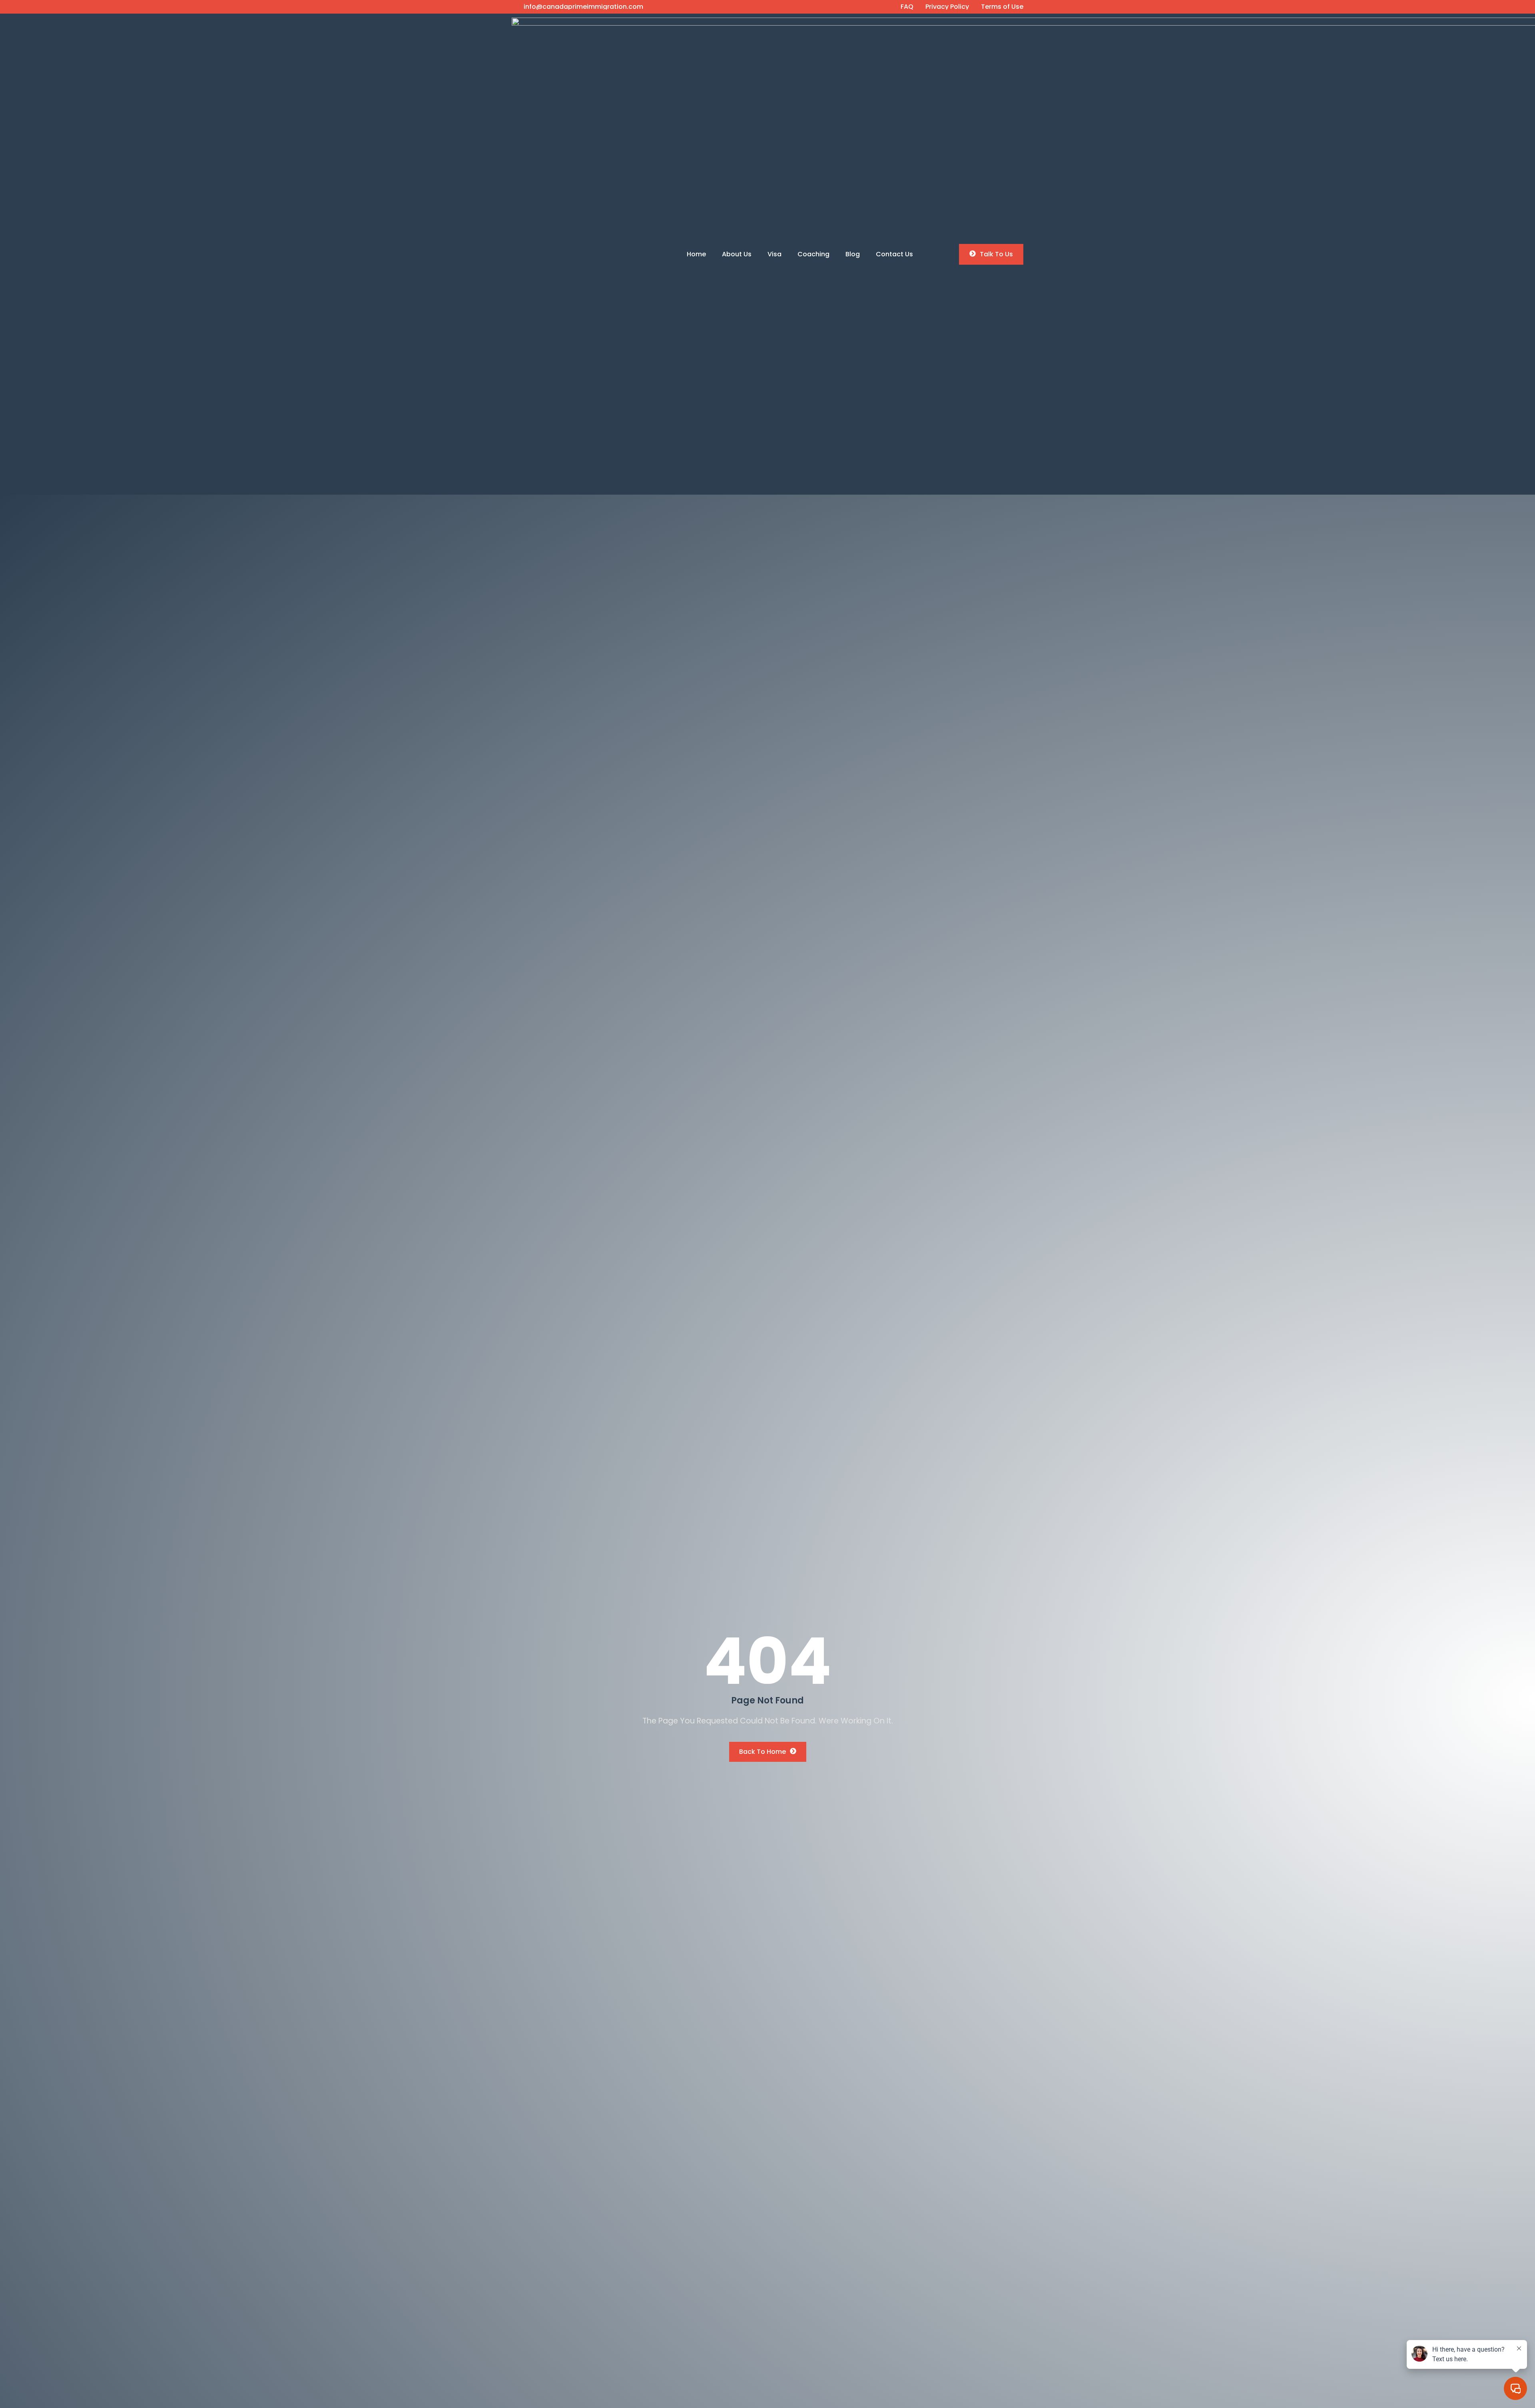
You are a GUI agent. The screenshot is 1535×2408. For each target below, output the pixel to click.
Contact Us (894, 254)
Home (696, 254)
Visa (774, 254)
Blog (853, 254)
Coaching (813, 254)
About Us (737, 254)
